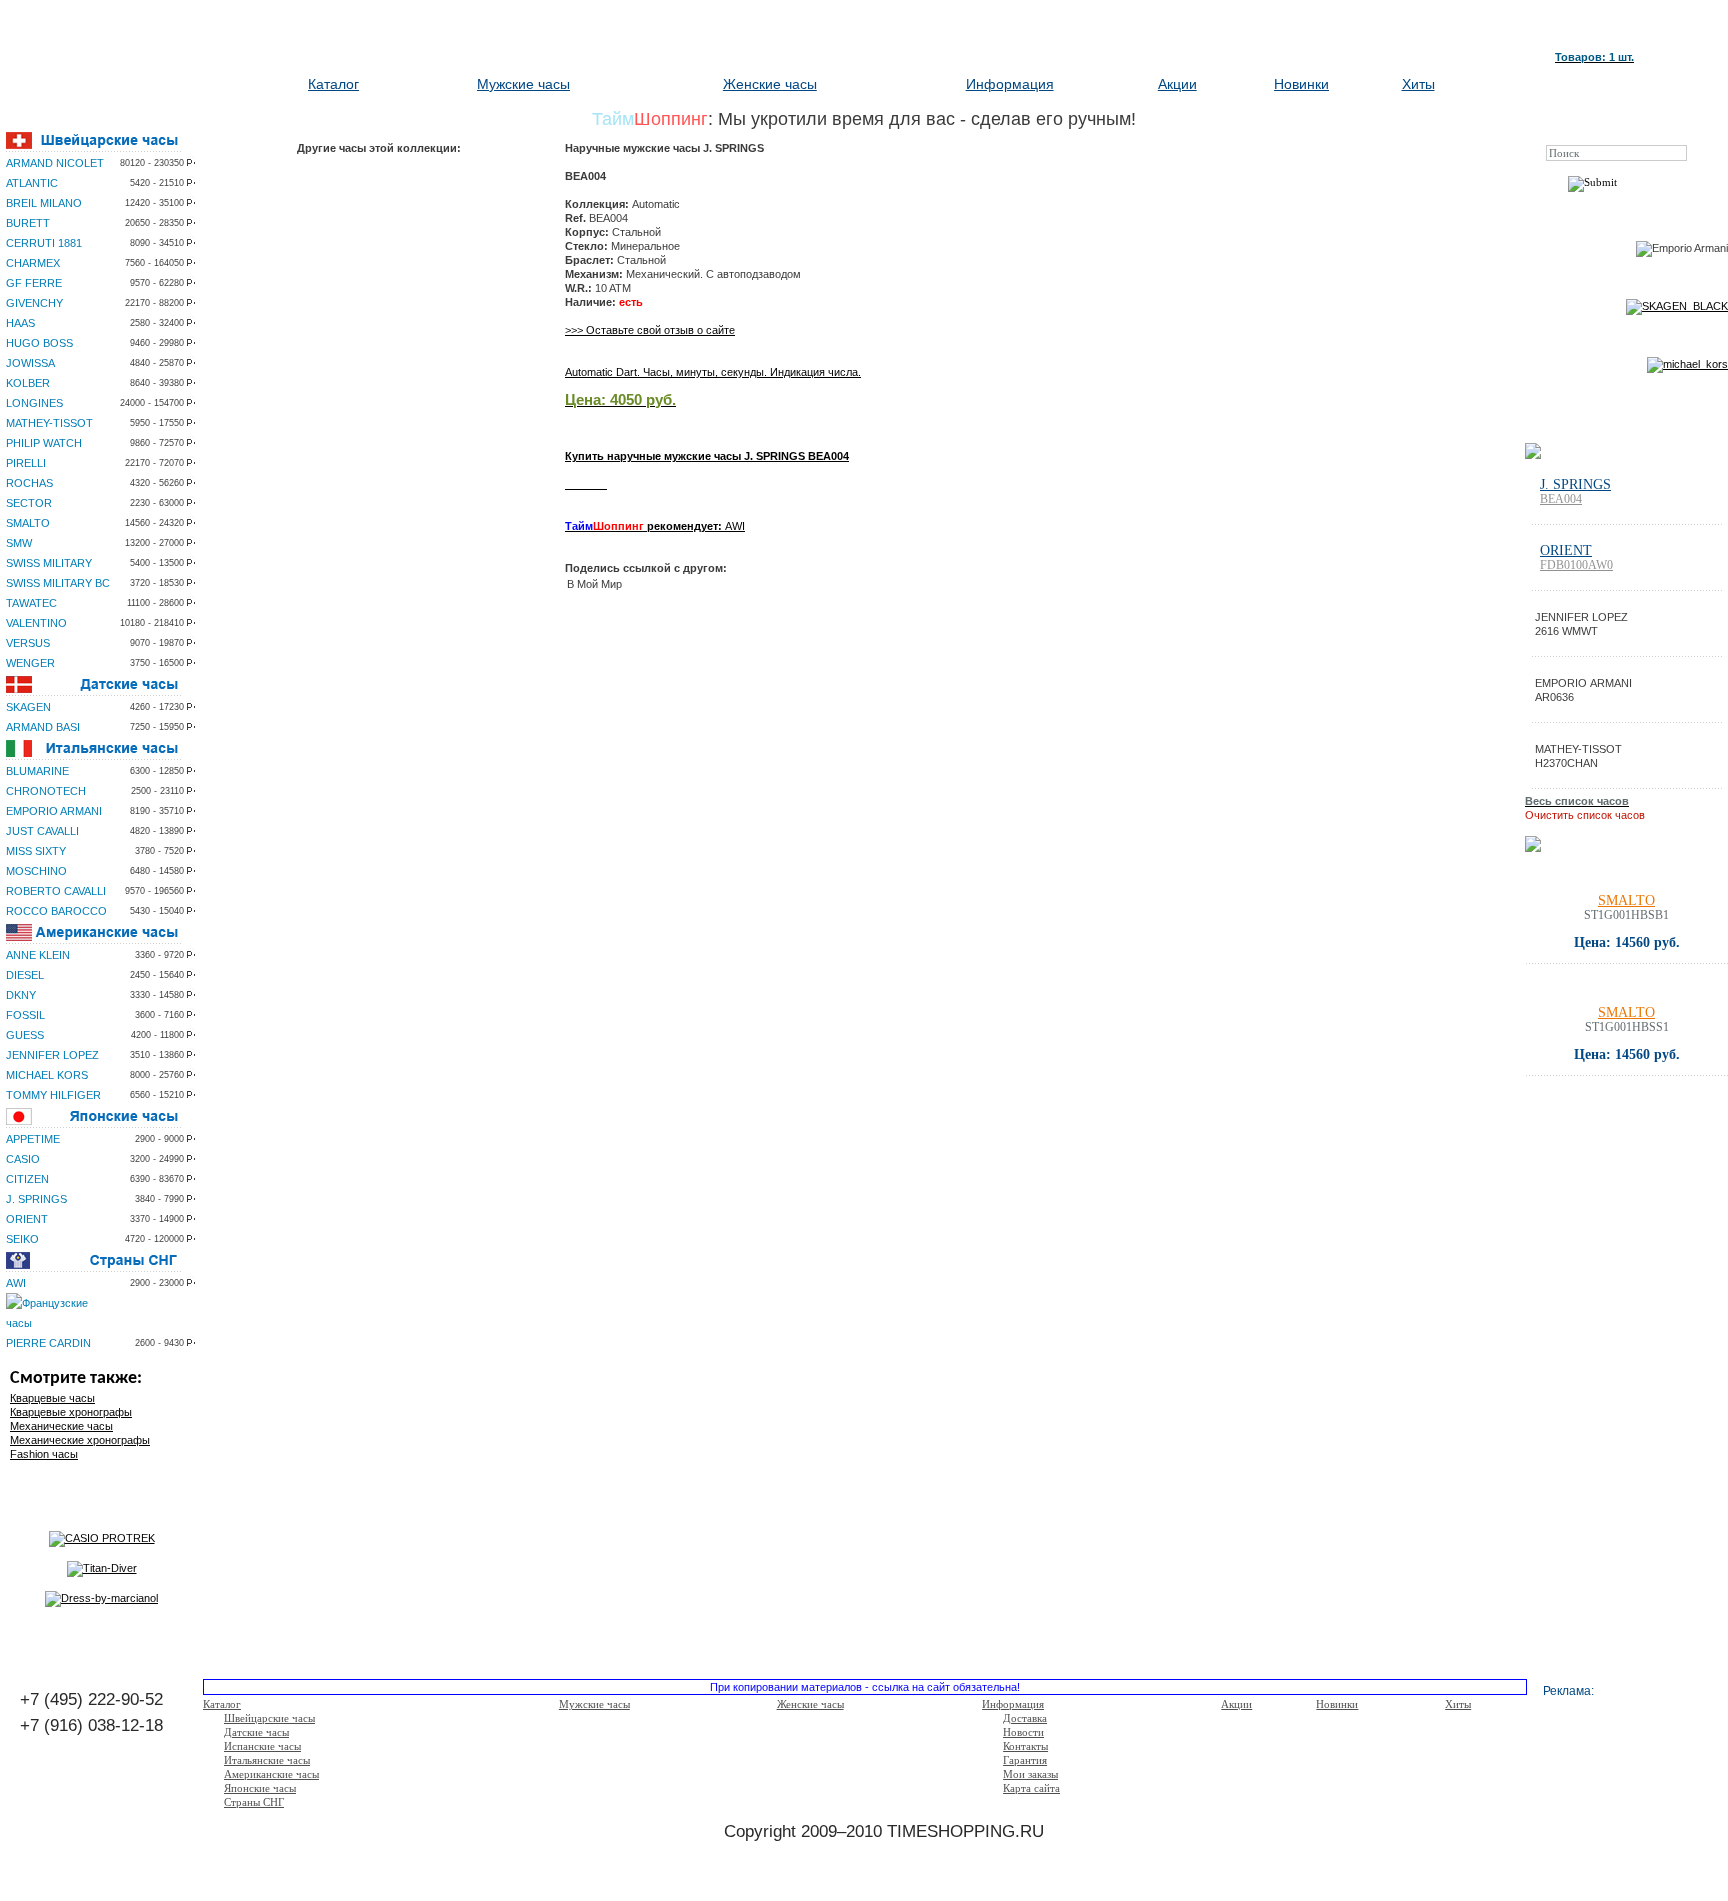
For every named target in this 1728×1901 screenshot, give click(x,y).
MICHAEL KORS (47, 1075)
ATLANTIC (32, 183)
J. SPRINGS (36, 1199)
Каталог (333, 84)
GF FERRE (34, 283)
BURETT (28, 223)
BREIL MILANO (44, 203)
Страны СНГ (254, 1802)
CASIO (23, 1159)
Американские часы (271, 1774)
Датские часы (256, 1732)
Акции (1177, 84)
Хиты (1418, 84)
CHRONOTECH (46, 791)
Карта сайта (1031, 1788)
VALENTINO (36, 623)
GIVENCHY (34, 303)
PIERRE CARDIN (48, 1343)
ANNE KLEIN (38, 955)
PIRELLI (26, 463)
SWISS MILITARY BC (58, 583)
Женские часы (770, 84)
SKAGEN (28, 707)
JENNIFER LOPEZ (52, 1055)
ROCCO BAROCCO (56, 911)
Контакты (1025, 1746)
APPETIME (33, 1139)
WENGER (30, 663)
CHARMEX (33, 263)
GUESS (25, 1035)
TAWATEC (31, 603)
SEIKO (22, 1239)
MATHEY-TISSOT (49, 423)
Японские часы (260, 1788)
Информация (1010, 84)
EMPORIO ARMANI (54, 811)
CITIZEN (27, 1179)
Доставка (1025, 1718)
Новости (1023, 1732)
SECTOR (29, 503)
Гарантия (1025, 1760)
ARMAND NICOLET (55, 163)
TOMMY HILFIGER (53, 1095)
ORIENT (27, 1219)
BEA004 (1561, 499)
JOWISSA (30, 363)
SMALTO (28, 523)
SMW (19, 543)
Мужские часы (523, 84)
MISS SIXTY (36, 851)
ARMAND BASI (43, 727)
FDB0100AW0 (1576, 565)
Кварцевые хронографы (71, 1412)
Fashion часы (44, 1454)
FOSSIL (25, 1015)
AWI (16, 1283)
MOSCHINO (36, 871)
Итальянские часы (267, 1760)
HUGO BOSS (39, 343)
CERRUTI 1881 (44, 243)
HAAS (20, 323)
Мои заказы (1030, 1774)
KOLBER (28, 383)
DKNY (21, 995)
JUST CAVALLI (42, 831)
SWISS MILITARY (49, 563)
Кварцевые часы (52, 1398)
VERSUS (28, 643)
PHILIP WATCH (44, 443)
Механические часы (61, 1426)
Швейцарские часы (269, 1718)
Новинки (1301, 84)
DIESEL (25, 975)
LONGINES (34, 403)
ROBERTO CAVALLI (56, 891)
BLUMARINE (37, 771)
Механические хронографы (80, 1440)
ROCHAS (29, 483)
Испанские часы (262, 1746)
